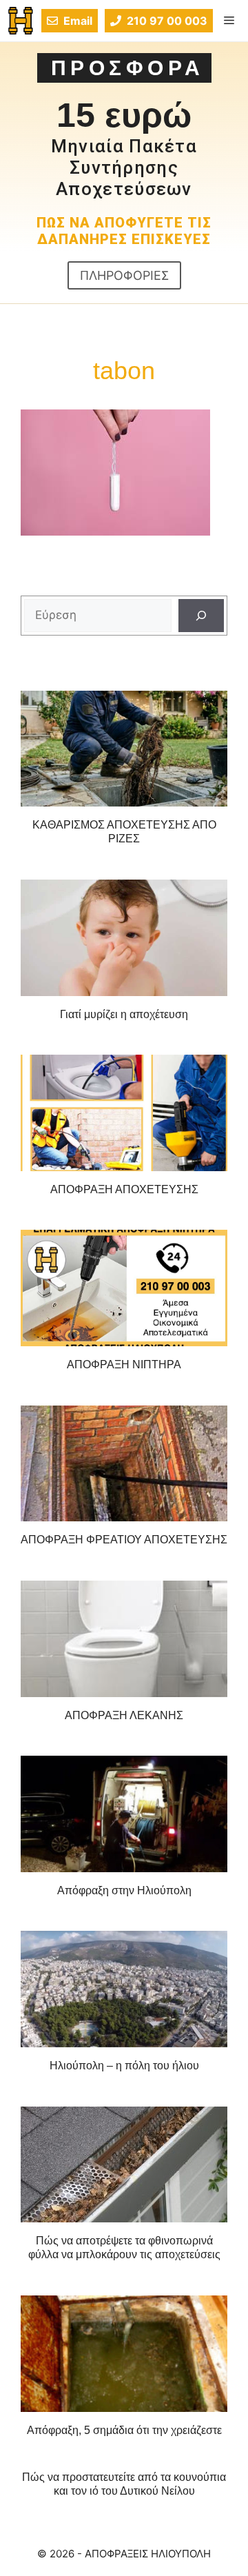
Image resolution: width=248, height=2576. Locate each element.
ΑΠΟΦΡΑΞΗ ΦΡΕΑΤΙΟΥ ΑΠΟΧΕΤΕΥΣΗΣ (124, 1540)
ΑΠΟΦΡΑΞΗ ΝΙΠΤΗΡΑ (124, 1365)
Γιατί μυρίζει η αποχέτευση (124, 1014)
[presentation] (124, 749)
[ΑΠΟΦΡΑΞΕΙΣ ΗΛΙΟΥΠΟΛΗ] (21, 21)
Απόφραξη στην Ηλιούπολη (124, 1890)
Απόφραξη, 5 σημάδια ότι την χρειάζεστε (124, 2430)
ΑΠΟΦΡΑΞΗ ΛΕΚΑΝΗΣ (124, 1715)
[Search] (201, 616)
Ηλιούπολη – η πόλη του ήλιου (124, 2066)
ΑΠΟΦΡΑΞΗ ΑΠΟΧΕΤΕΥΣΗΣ (124, 1189)
